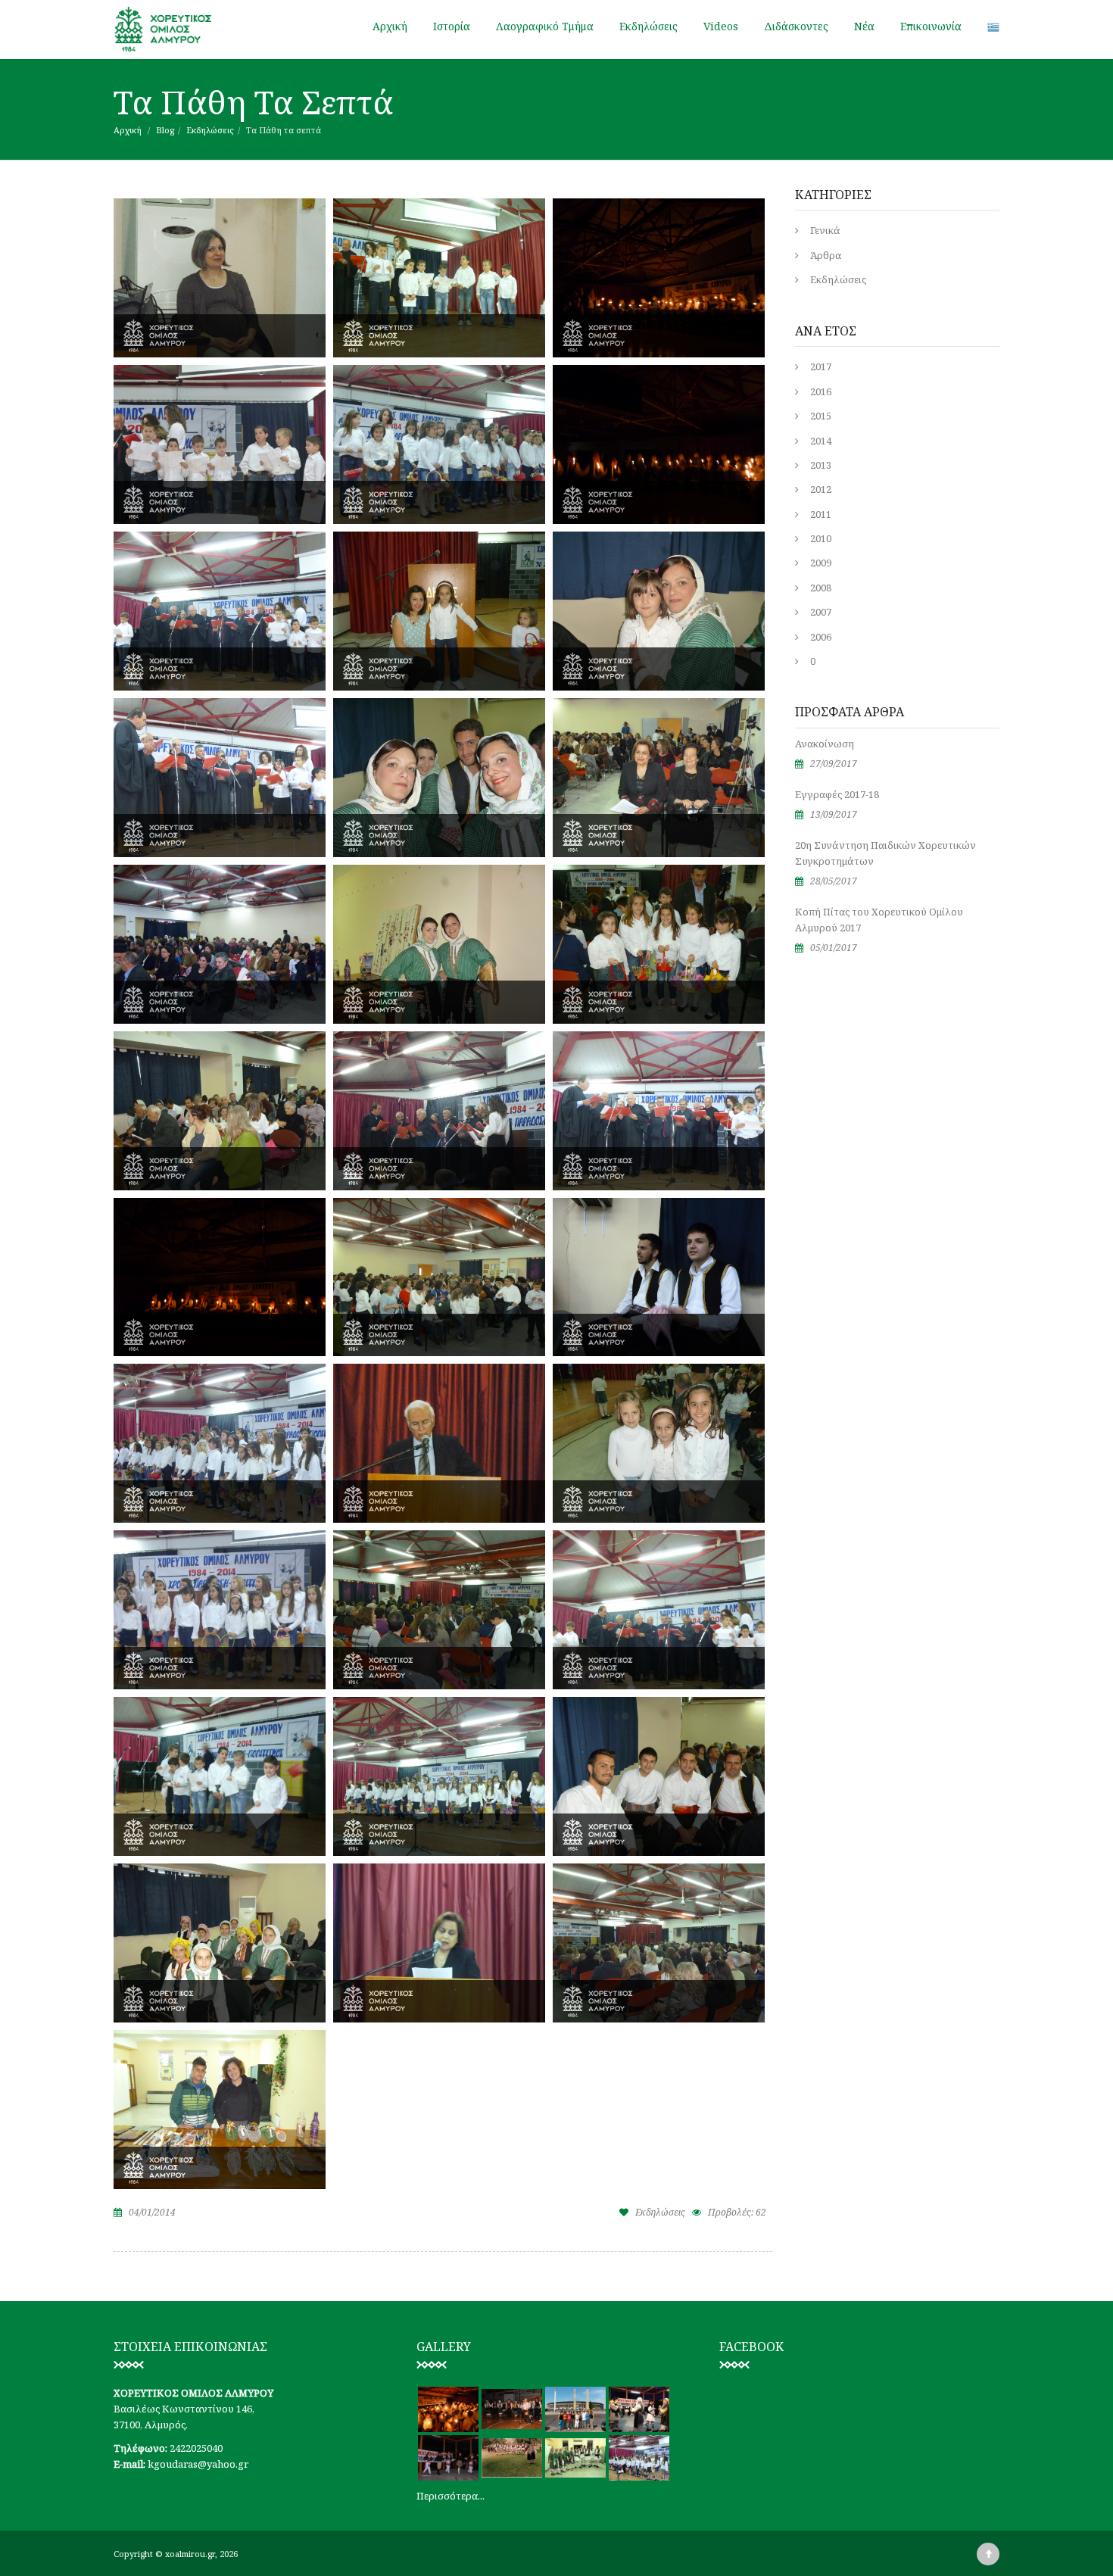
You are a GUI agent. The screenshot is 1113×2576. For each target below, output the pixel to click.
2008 (821, 588)
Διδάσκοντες (796, 26)
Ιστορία (452, 26)
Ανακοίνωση (825, 744)
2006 (821, 637)
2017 (821, 366)
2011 (821, 514)
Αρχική (390, 26)
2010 (821, 538)
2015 (821, 416)
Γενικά (825, 230)
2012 (821, 489)
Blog (165, 130)
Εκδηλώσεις (648, 26)
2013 (821, 465)
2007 (821, 612)
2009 (821, 563)
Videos (721, 26)
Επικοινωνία (931, 26)
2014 (821, 441)
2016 (821, 391)
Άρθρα (826, 255)
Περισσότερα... (450, 2496)
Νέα (864, 26)
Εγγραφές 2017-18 (837, 794)
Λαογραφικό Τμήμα (545, 26)
